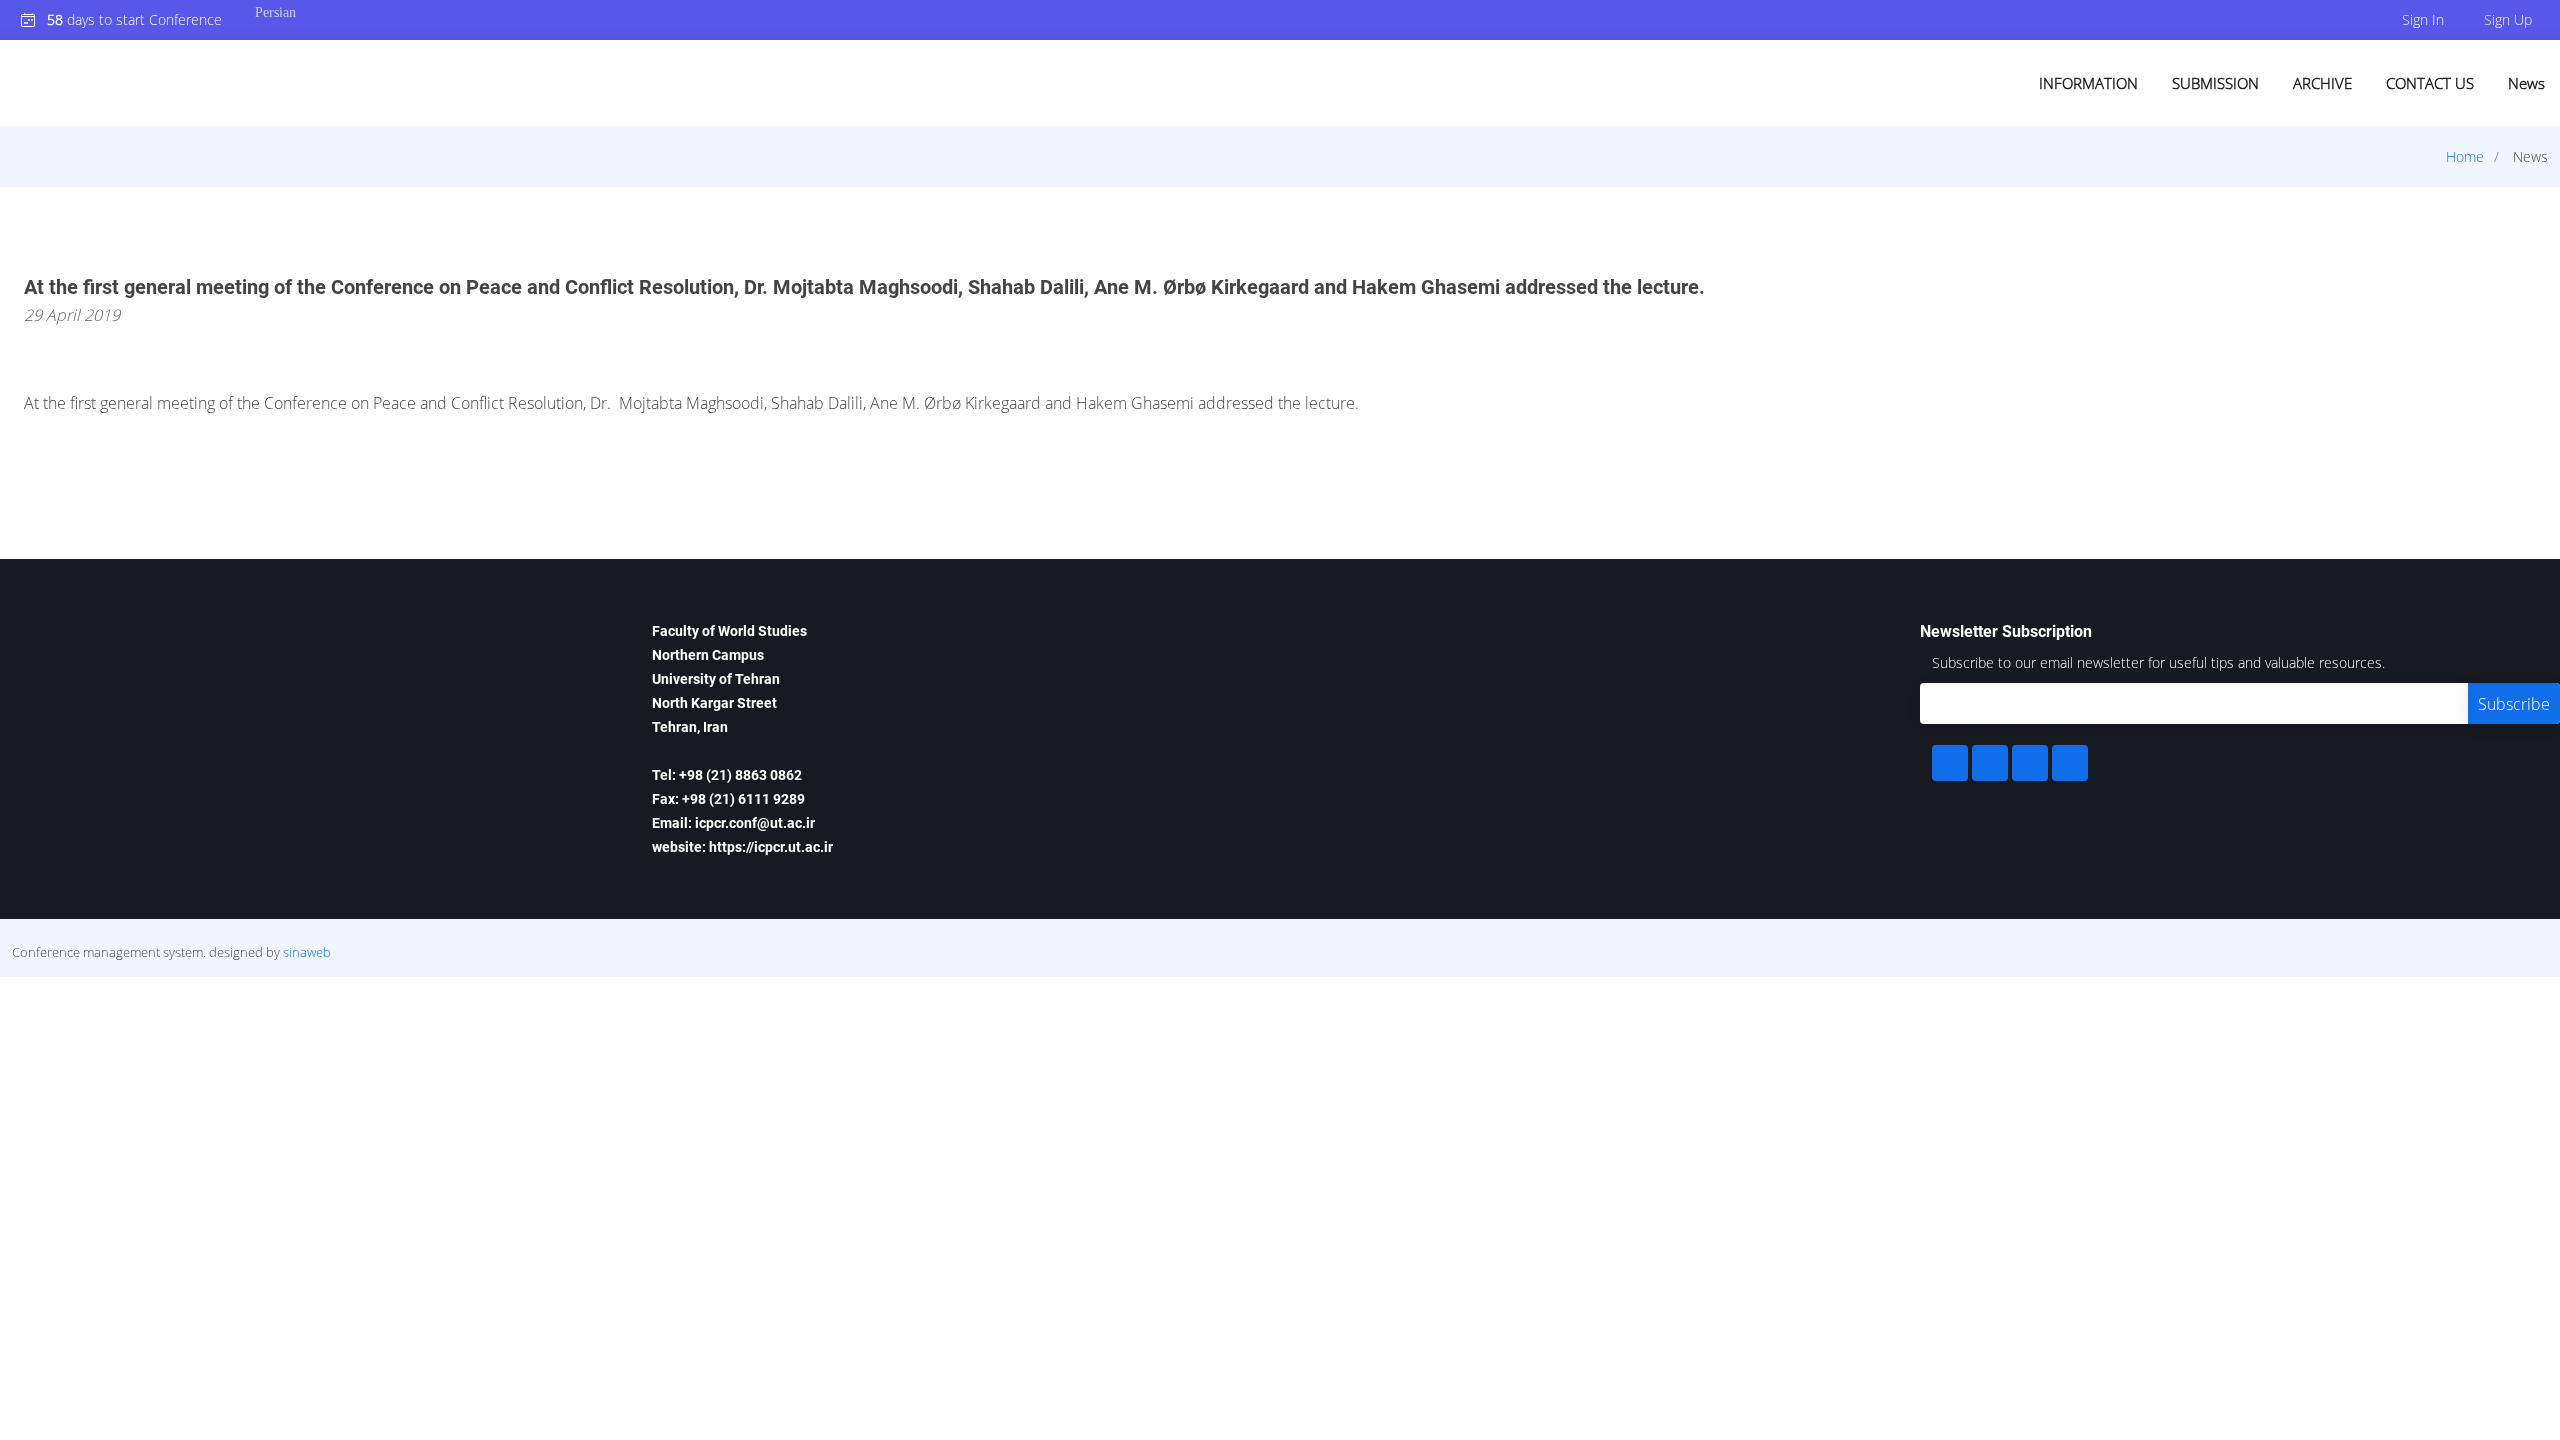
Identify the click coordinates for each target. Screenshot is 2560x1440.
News (2526, 83)
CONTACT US (2430, 83)
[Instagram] (2030, 763)
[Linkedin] (1990, 763)
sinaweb (307, 952)
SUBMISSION (2215, 83)
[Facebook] (1950, 763)
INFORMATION (2088, 83)
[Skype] (2070, 763)
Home (2465, 156)
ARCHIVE (2322, 83)
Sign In (2423, 19)
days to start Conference (134, 19)
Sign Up (2508, 19)
